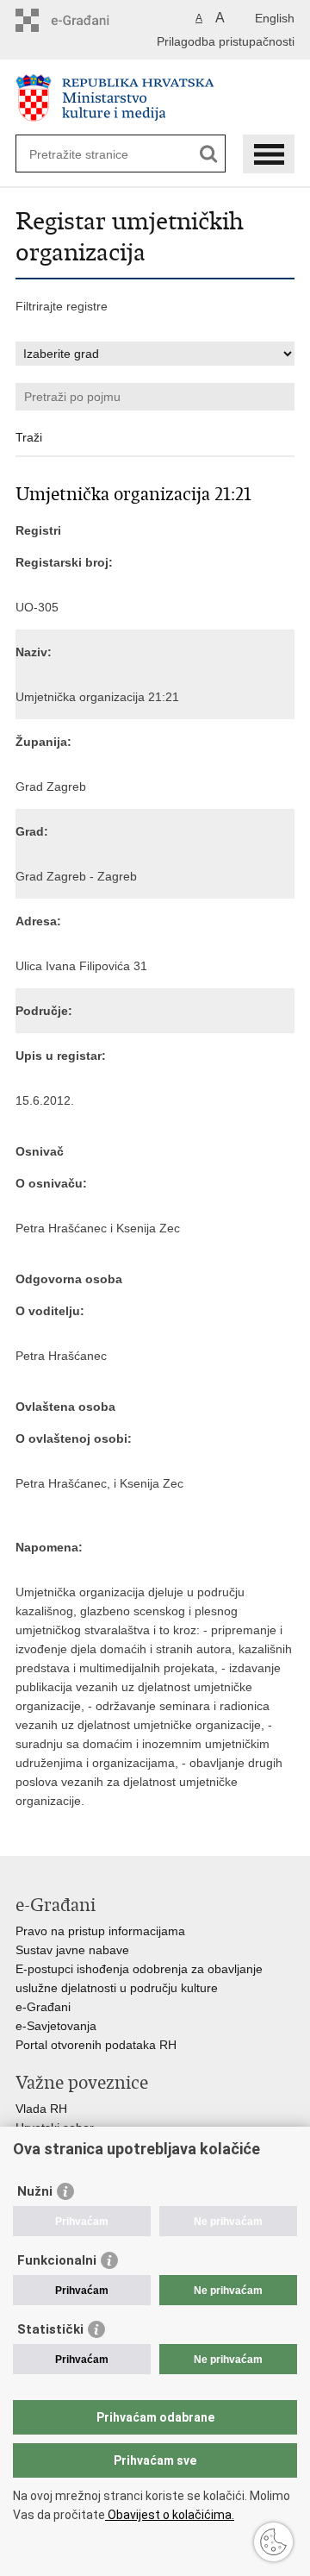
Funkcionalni (57, 2260)
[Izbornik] (269, 154)
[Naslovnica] (155, 98)
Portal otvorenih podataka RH (96, 2045)
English (275, 18)
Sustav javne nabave (72, 1950)
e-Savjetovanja (56, 2026)
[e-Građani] (89, 20)
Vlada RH (41, 2109)
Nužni (35, 2191)
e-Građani (43, 2007)
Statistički (50, 2329)
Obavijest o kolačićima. (170, 2515)
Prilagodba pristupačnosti (226, 41)
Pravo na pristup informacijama (100, 1931)
